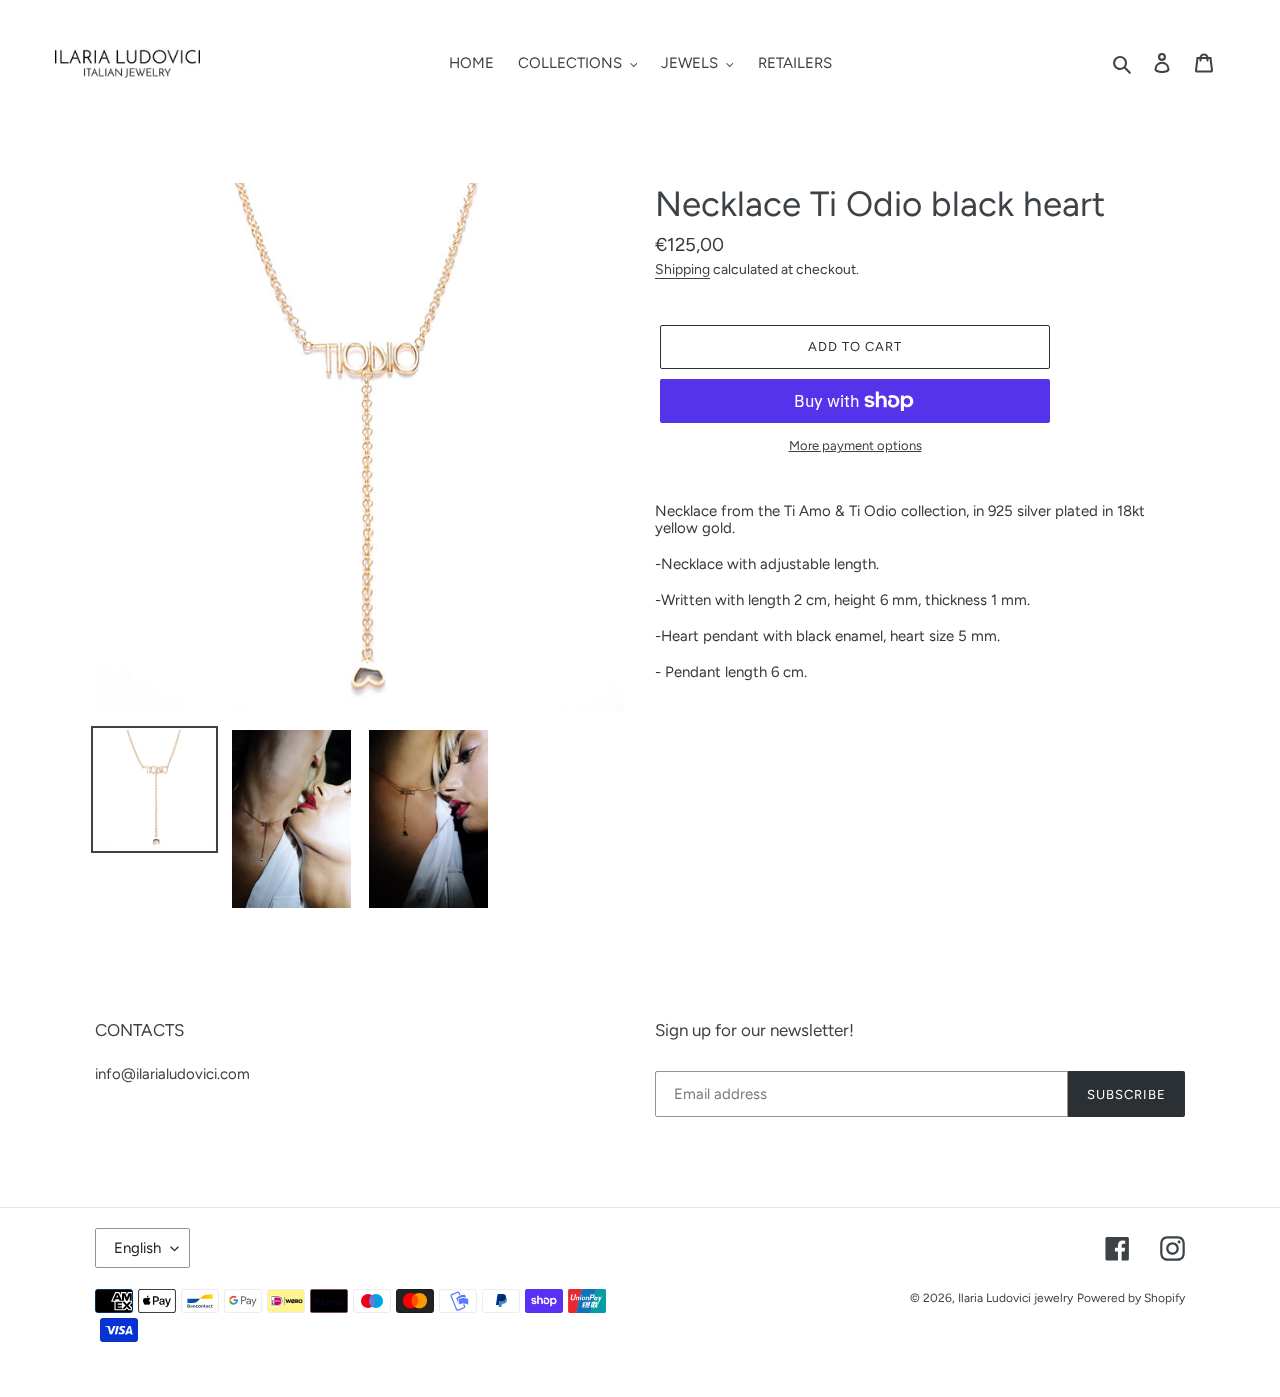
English (137, 1248)
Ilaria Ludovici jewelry (1015, 1298)
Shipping (682, 269)
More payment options (855, 446)
